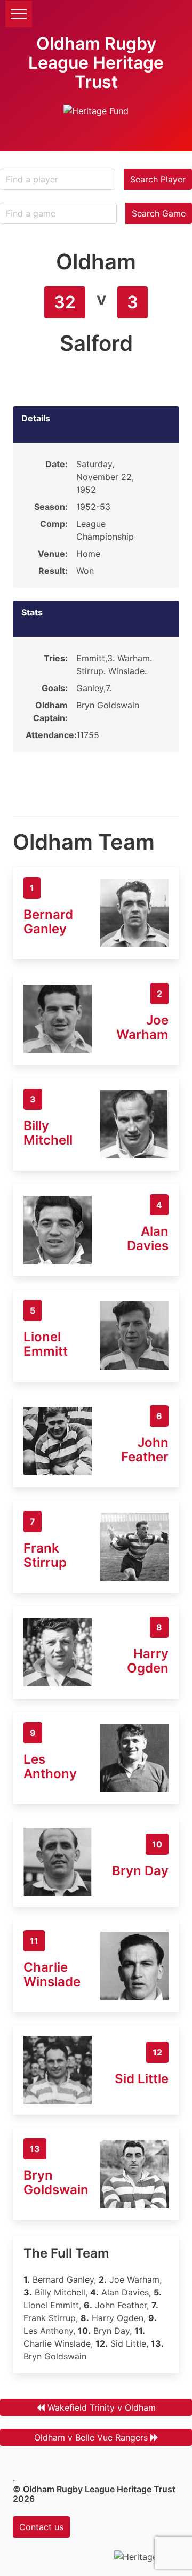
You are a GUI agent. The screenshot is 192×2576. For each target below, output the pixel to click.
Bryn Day (140, 1871)
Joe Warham (142, 1027)
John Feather (145, 1450)
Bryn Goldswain (56, 2182)
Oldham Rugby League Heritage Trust (96, 63)
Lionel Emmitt (46, 1344)
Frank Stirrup (45, 1555)
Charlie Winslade (52, 1974)
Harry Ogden (148, 1661)
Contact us (41, 2527)
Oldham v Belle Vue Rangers (91, 2437)
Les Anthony (50, 1766)
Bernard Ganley (48, 922)
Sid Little (142, 2079)
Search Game (159, 213)
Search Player (158, 179)
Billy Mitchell (48, 1133)
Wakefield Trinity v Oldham (102, 2407)
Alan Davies (148, 1238)
